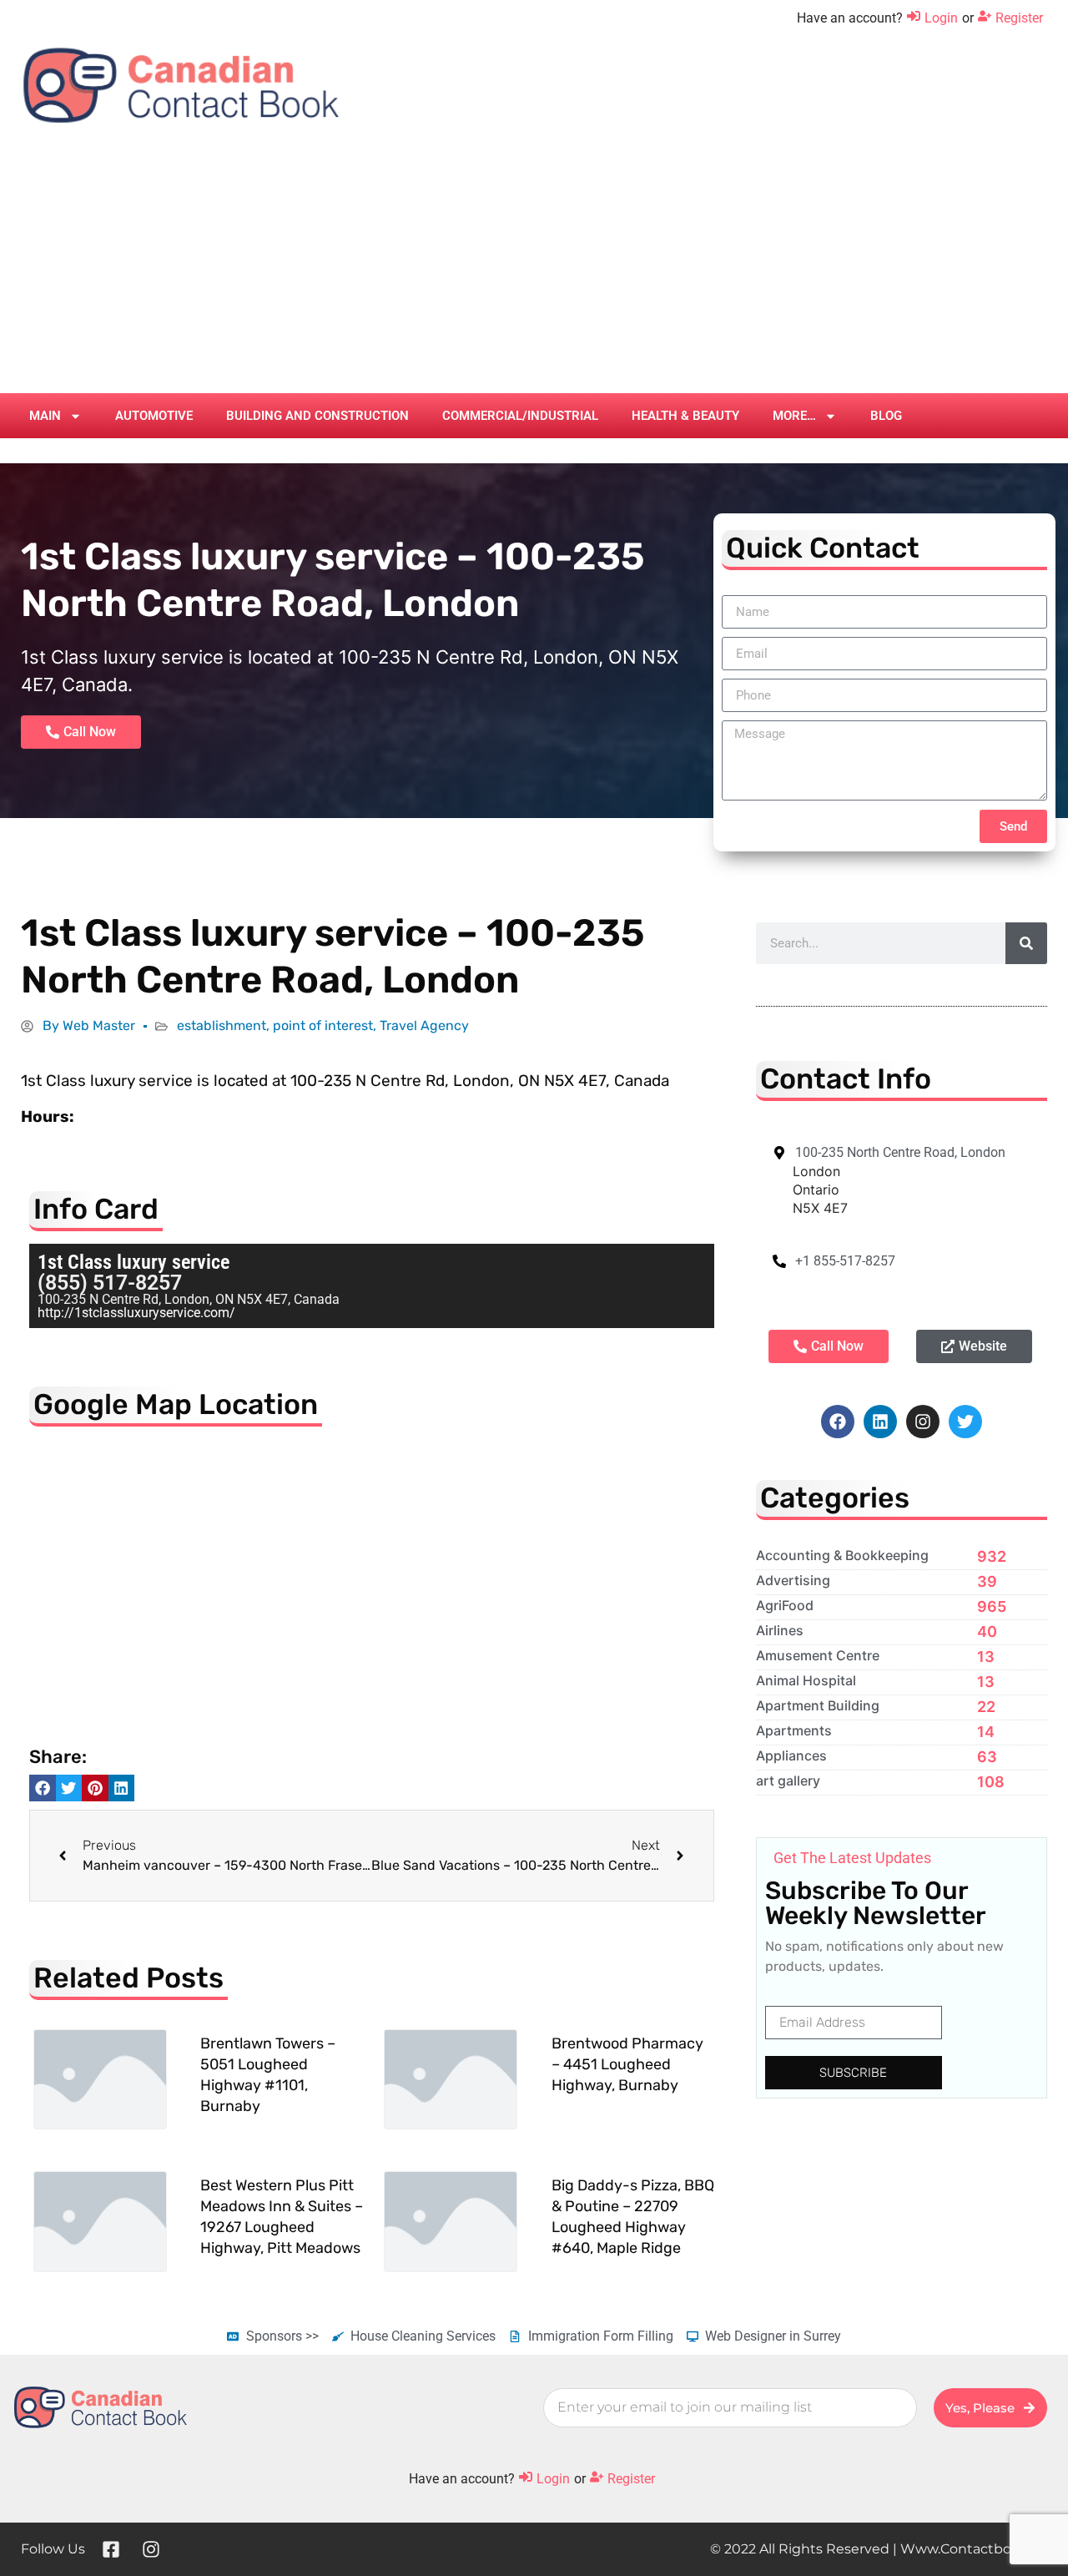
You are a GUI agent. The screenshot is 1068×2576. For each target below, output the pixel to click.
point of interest (323, 1025)
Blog (886, 416)
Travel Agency (424, 1025)
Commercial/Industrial (520, 416)
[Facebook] (838, 1422)
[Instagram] (923, 1422)
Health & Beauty (685, 416)
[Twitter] (965, 1422)
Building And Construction (317, 416)
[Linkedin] (880, 1422)
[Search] (1026, 943)
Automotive (154, 416)
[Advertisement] (534, 268)
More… (794, 416)
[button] (43, 1788)
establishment (222, 1025)
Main (45, 416)
